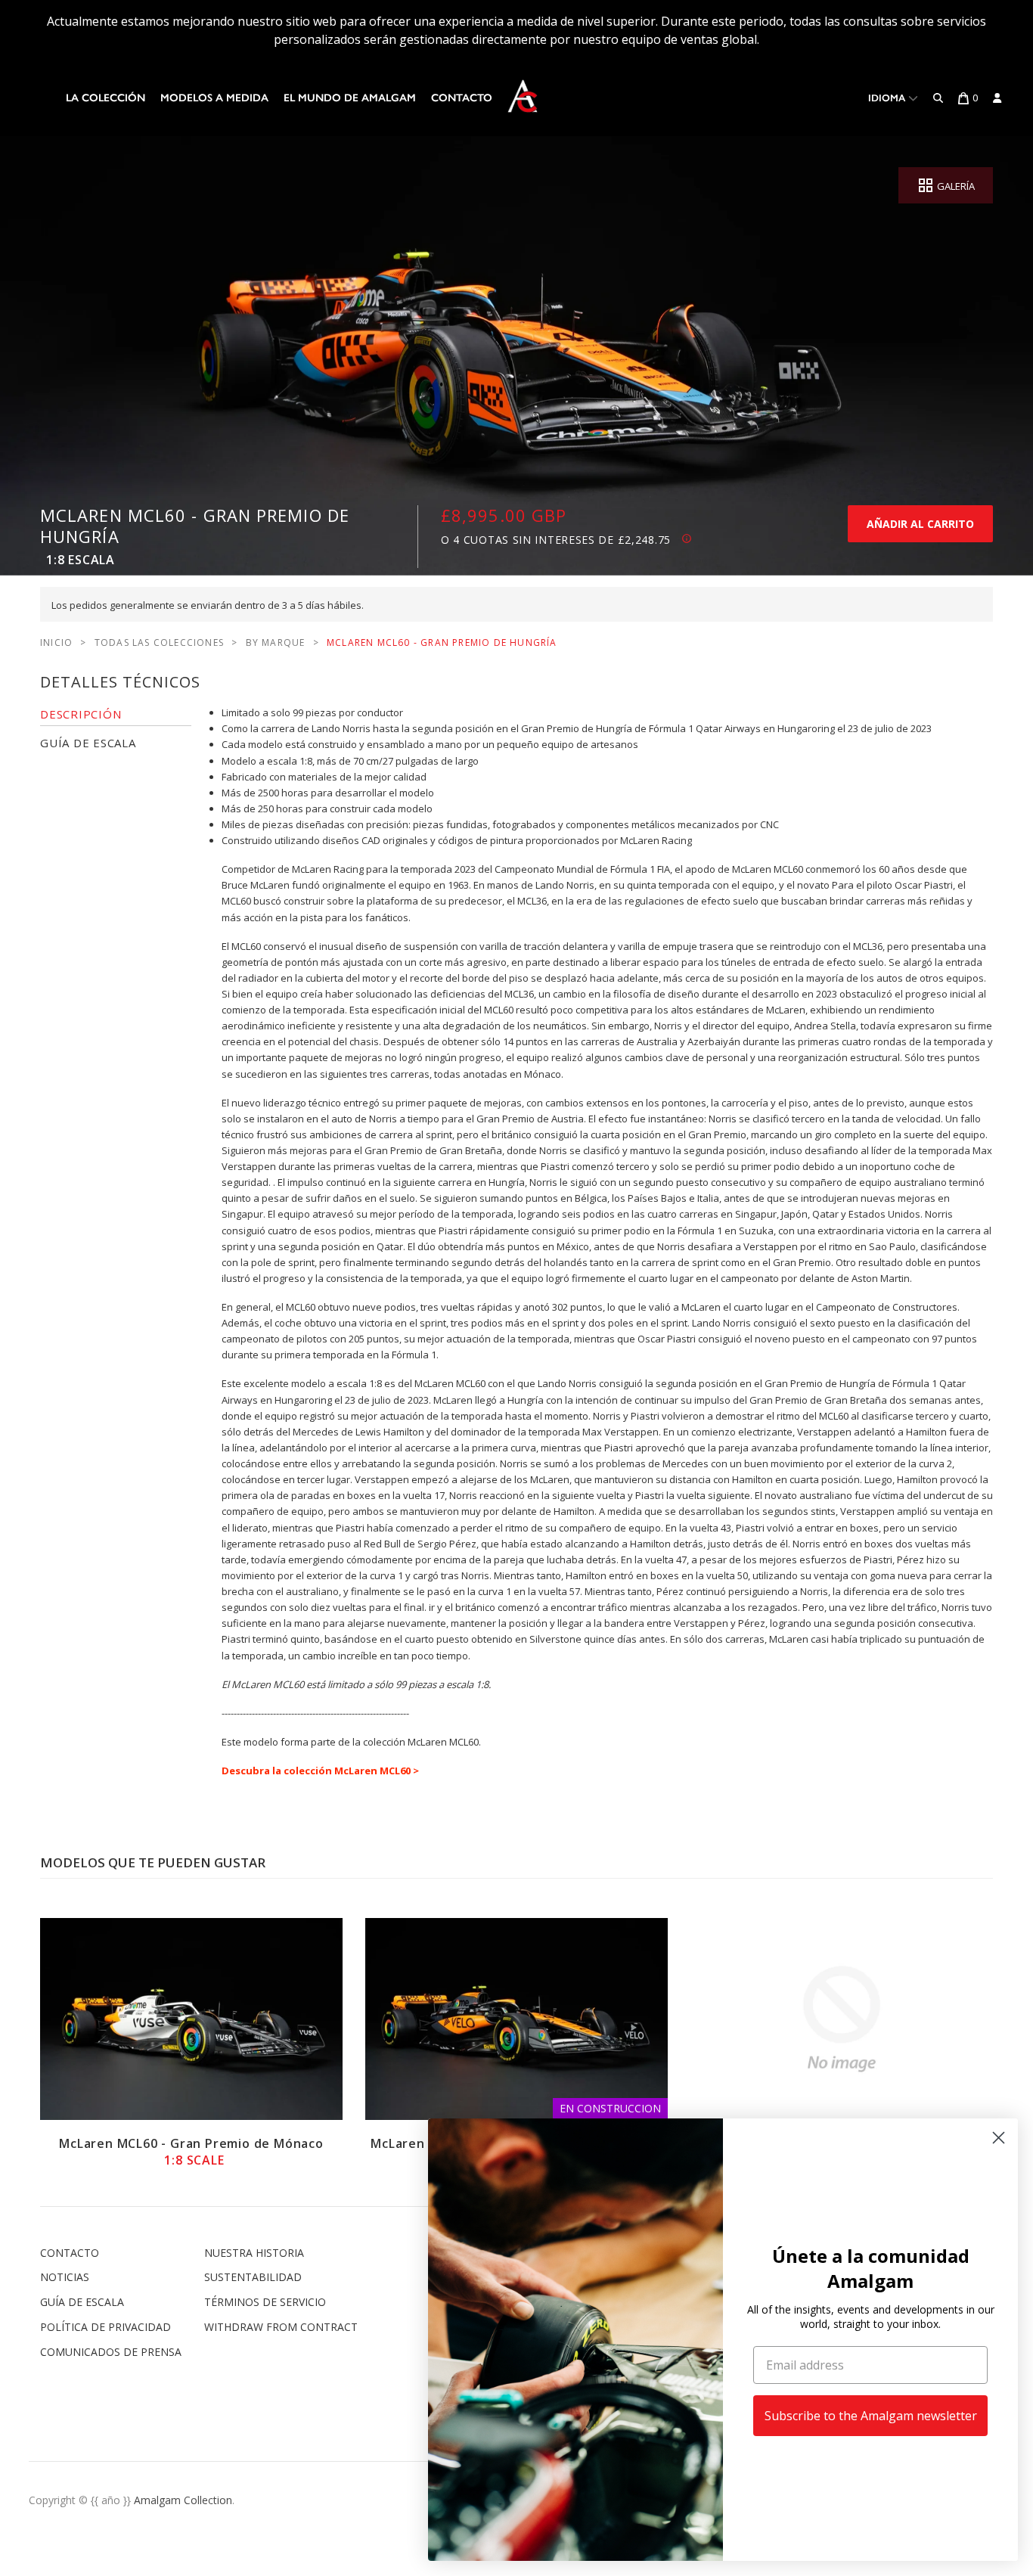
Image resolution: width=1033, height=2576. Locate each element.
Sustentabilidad (253, 2277)
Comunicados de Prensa (111, 2352)
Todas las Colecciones (159, 642)
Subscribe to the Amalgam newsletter (871, 2416)
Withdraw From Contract (281, 2327)
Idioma (888, 98)
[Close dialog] (999, 2138)
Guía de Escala (82, 2302)
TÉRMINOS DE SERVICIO (265, 2302)
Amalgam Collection (183, 2500)
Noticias (65, 2277)
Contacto (462, 98)
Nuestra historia (254, 2253)
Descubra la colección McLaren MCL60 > (320, 1771)
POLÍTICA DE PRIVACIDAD (105, 2327)
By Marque (276, 642)
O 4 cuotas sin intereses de (556, 540)
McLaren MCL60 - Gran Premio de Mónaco (191, 2152)
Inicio (56, 642)
